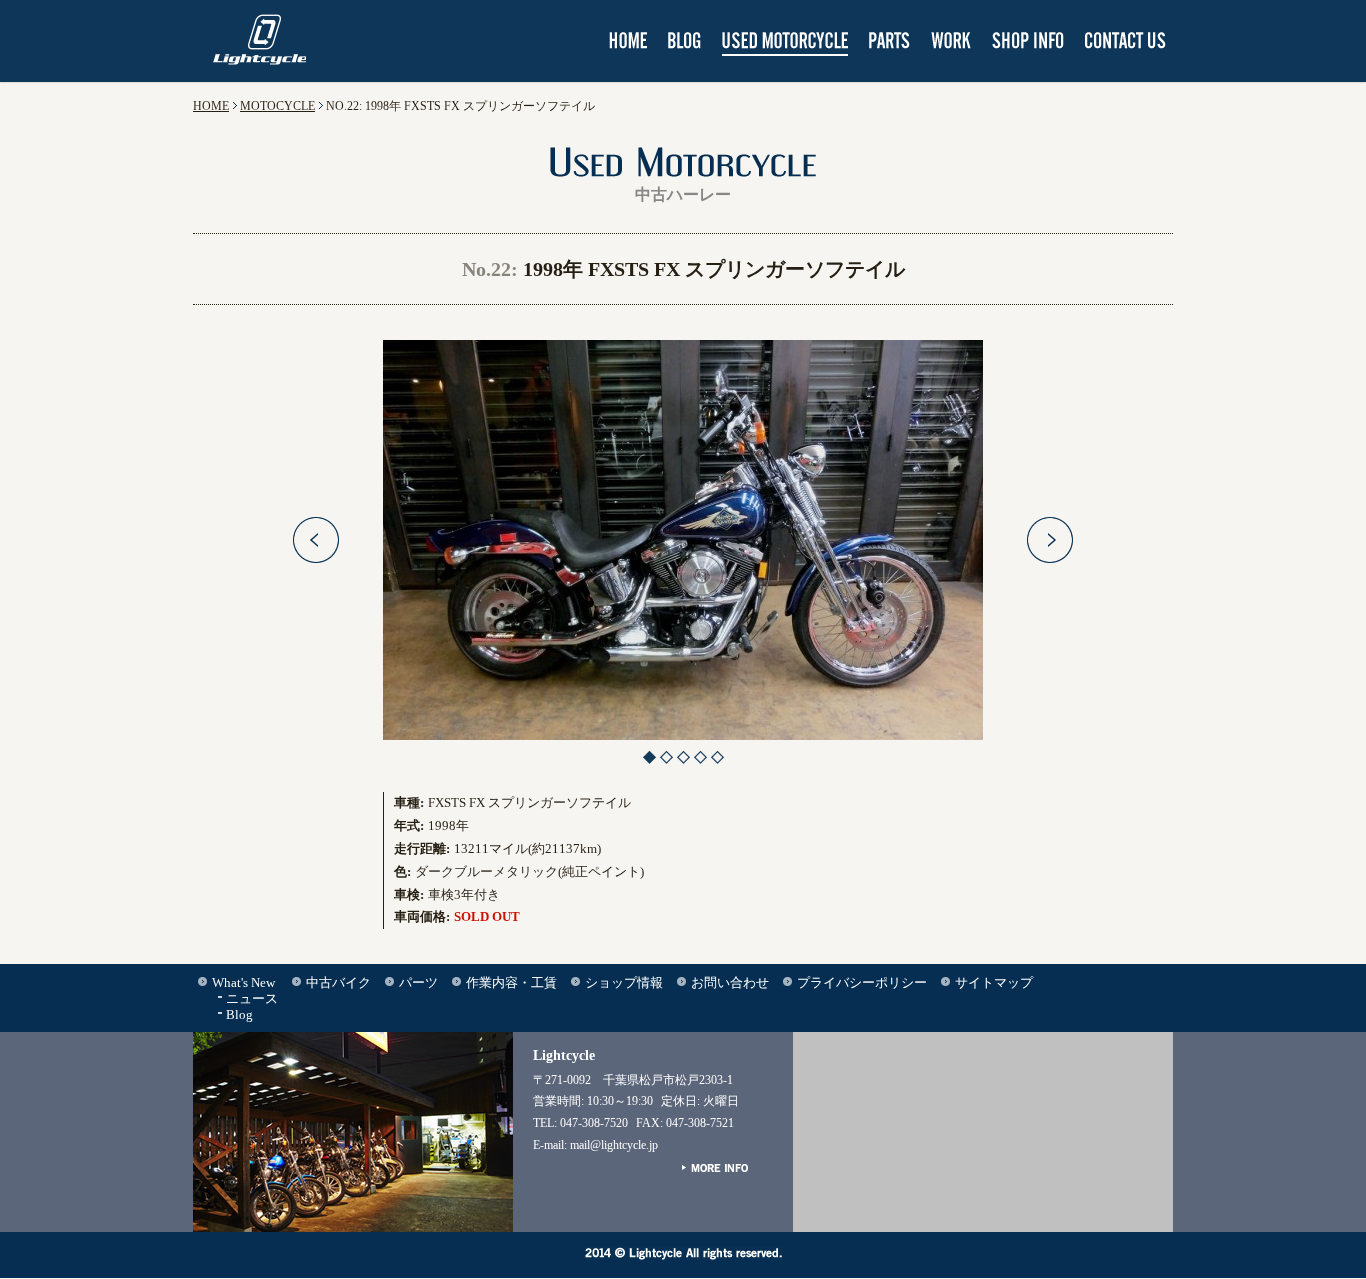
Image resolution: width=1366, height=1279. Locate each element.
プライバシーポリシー (862, 982)
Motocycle (277, 106)
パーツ (418, 982)
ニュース (252, 998)
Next (1050, 540)
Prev (316, 540)
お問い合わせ (730, 982)
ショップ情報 (624, 982)
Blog (239, 1014)
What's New (243, 982)
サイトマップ (994, 982)
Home (211, 106)
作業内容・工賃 (511, 982)
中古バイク (338, 982)
